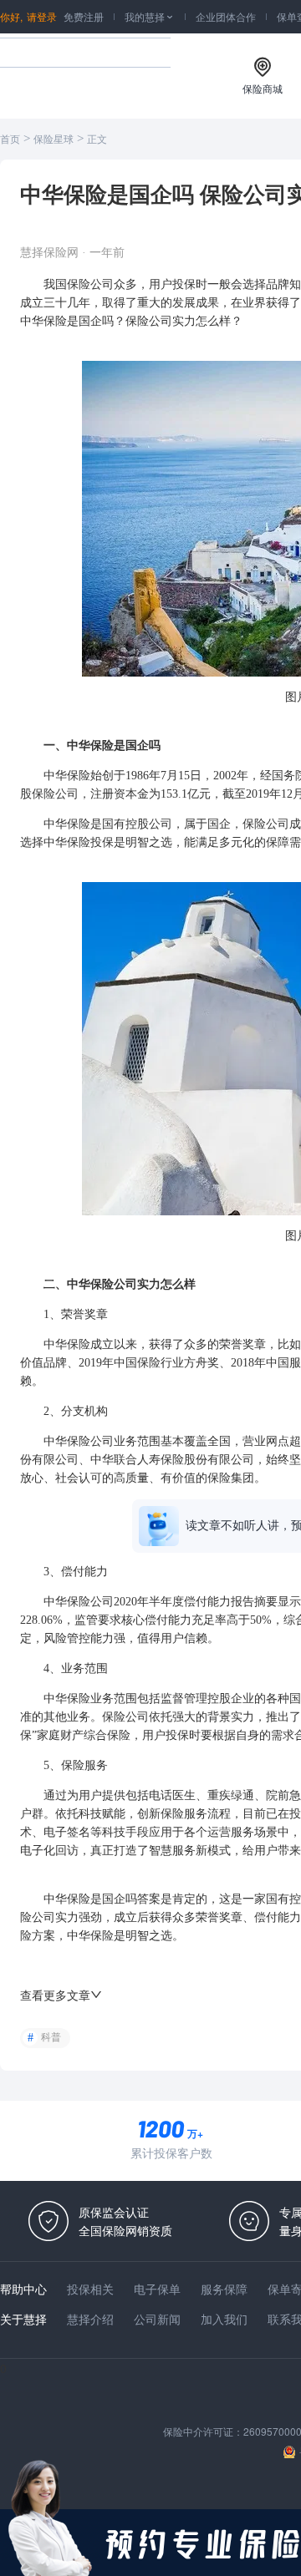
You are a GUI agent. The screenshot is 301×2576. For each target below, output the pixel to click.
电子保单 (157, 2289)
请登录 (42, 16)
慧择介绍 (90, 2319)
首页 (10, 139)
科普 (51, 2037)
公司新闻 (157, 2319)
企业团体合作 (226, 16)
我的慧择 (150, 16)
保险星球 (54, 139)
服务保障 (224, 2289)
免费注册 (84, 16)
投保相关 (90, 2289)
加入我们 (224, 2319)
